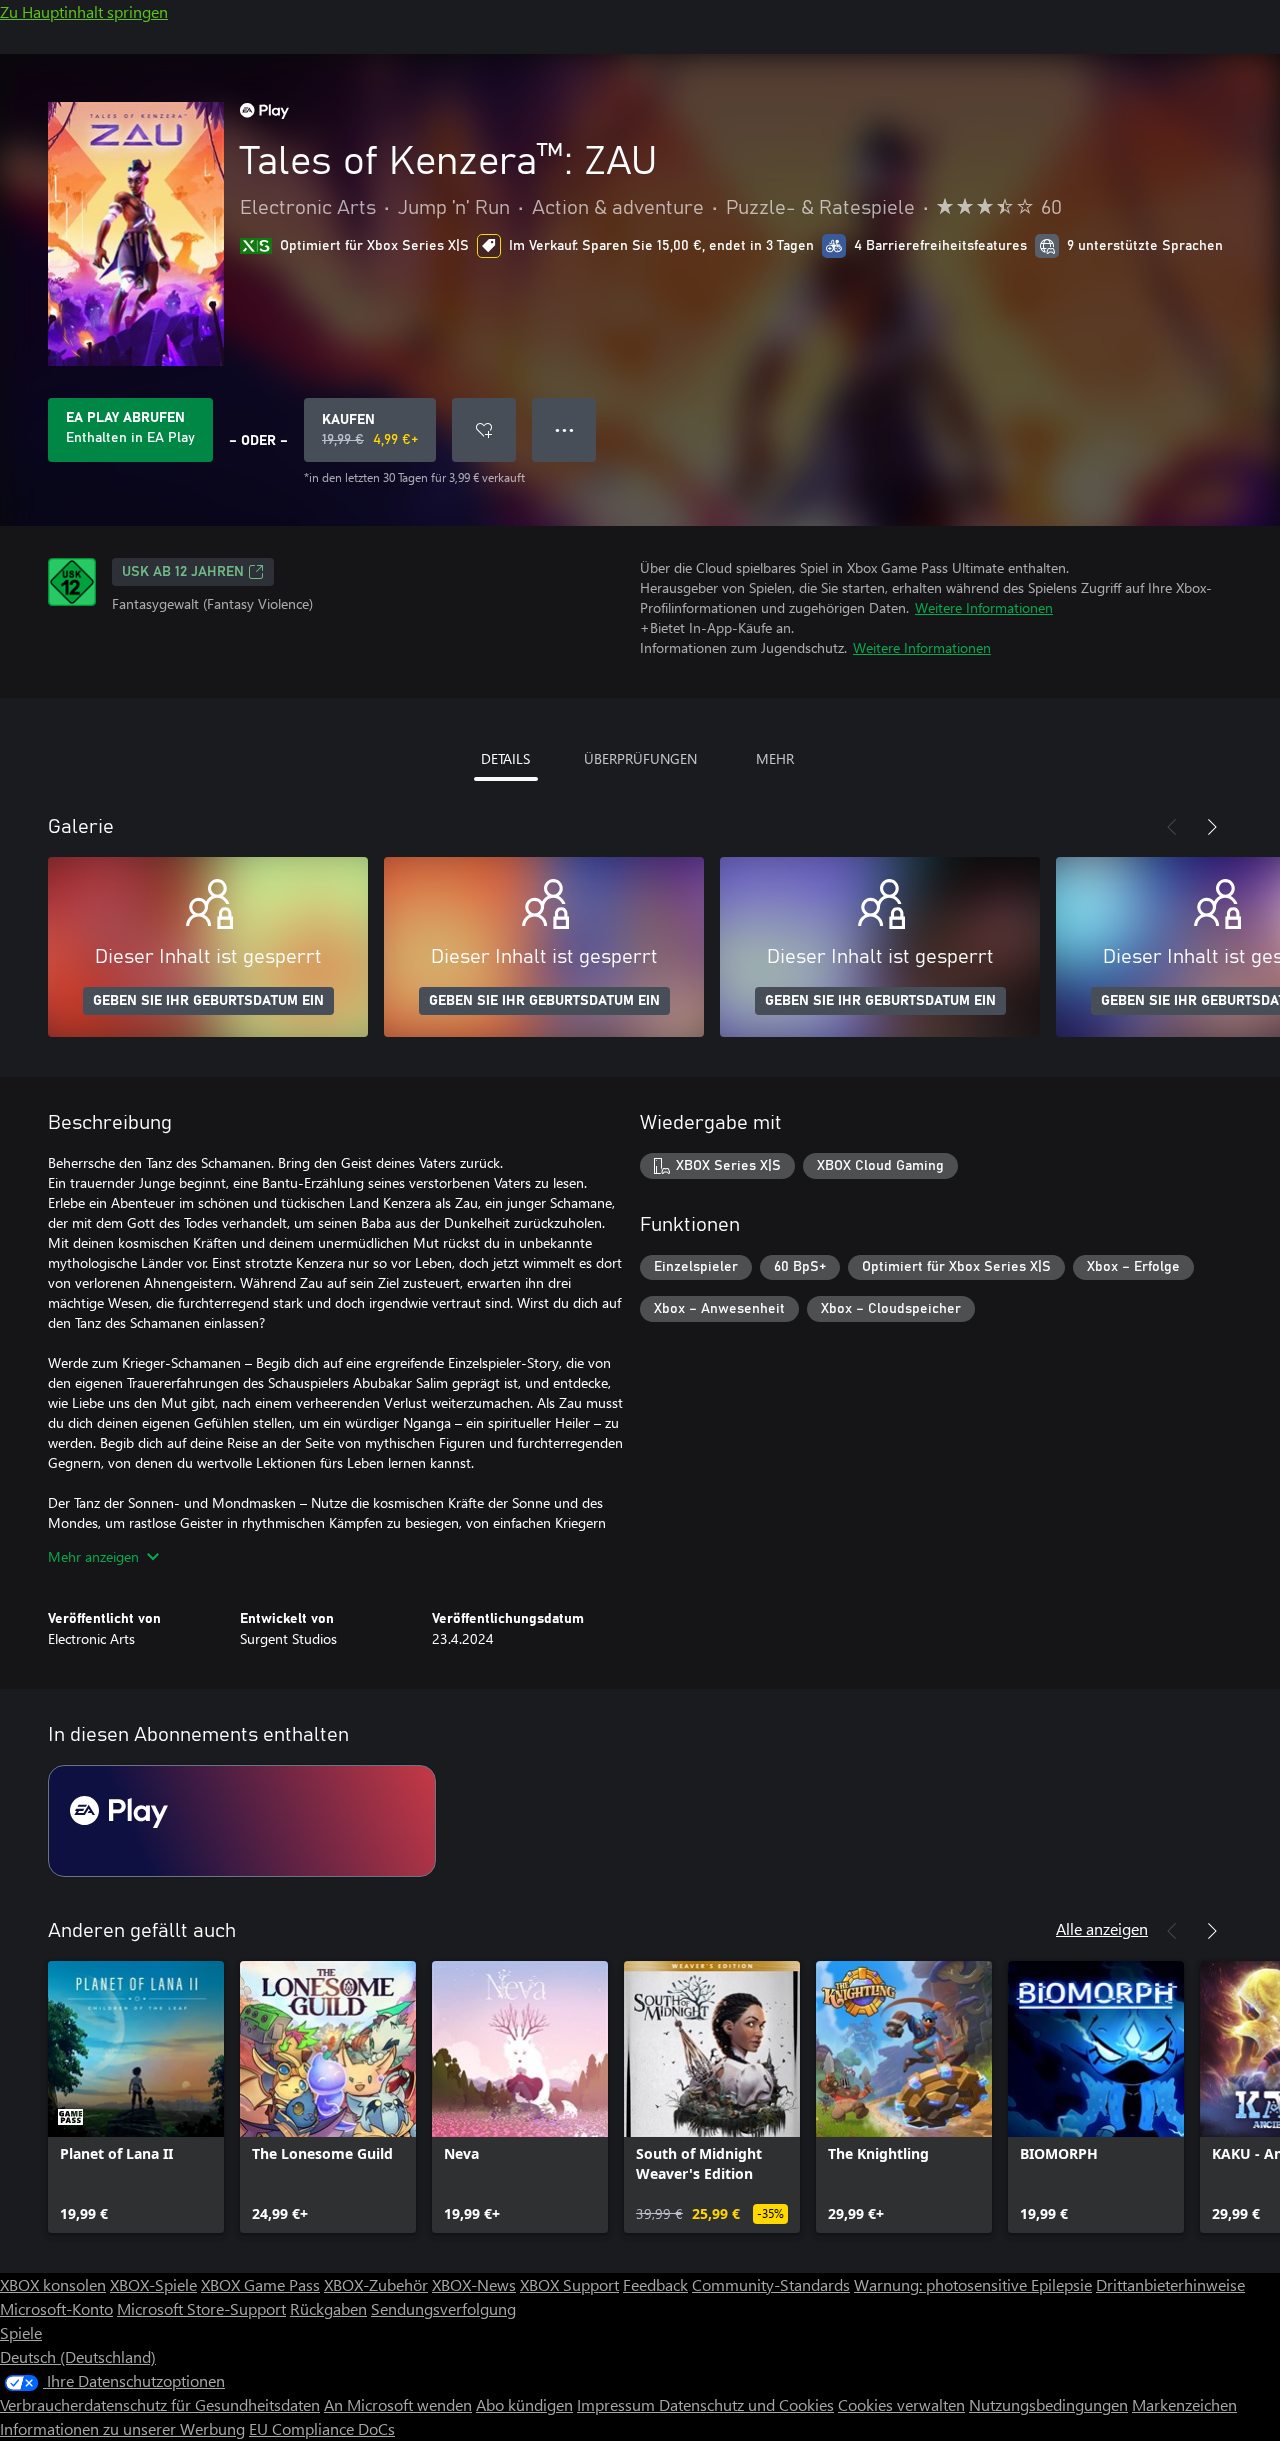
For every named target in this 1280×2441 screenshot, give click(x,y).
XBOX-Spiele (153, 2284)
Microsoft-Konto (56, 2308)
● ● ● (564, 429)
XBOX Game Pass (260, 2284)
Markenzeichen (1184, 2404)
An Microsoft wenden (398, 2404)
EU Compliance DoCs (322, 2428)
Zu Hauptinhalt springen (84, 11)
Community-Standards (771, 2284)
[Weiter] (1212, 827)
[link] (136, 2097)
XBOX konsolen (53, 2284)
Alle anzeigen (1102, 1928)
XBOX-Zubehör (376, 2284)
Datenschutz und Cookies (746, 2404)
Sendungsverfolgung (443, 2308)
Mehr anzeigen (93, 1556)
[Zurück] (1172, 827)
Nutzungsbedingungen (1048, 2404)
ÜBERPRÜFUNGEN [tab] (640, 758)
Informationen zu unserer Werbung (122, 2428)
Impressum (618, 2404)
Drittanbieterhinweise (1170, 2284)
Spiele (21, 2332)
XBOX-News (474, 2284)
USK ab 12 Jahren (183, 572)
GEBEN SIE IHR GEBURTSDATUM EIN (208, 1001)
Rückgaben (328, 2308)
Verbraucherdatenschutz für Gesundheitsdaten (160, 2404)
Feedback (655, 2284)
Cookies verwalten (901, 2404)
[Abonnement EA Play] (242, 1821)
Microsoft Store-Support (201, 2308)
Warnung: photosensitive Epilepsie (973, 2284)
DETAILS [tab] (505, 758)
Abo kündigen (524, 2404)
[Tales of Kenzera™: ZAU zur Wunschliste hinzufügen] (484, 430)
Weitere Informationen (984, 607)
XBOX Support (569, 2284)
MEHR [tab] (775, 758)
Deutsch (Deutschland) (78, 2356)
